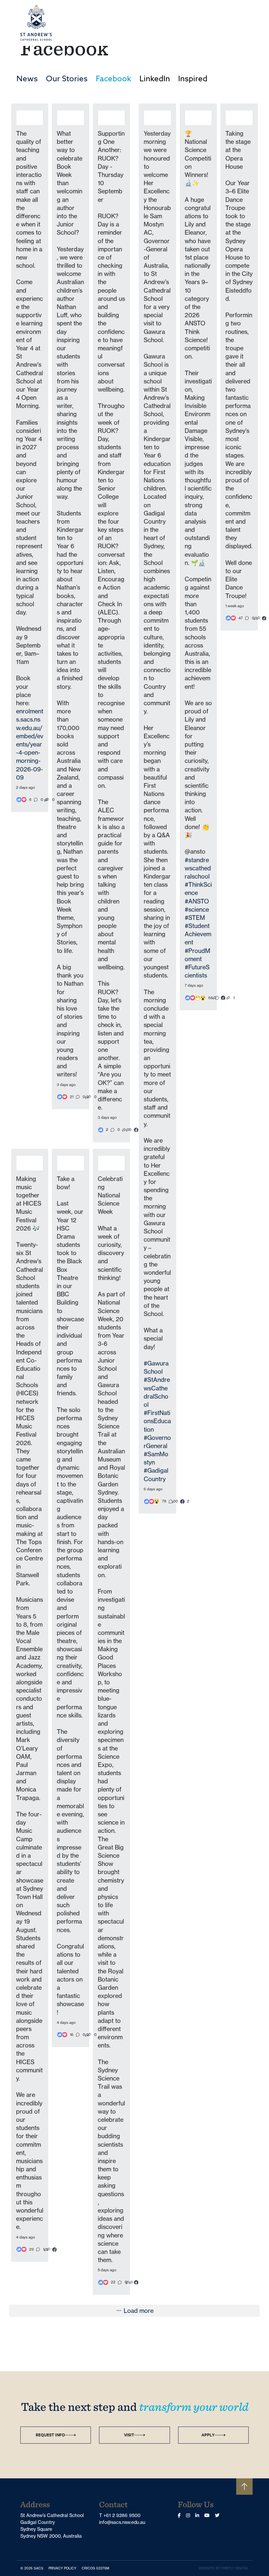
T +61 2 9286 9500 (120, 2515)
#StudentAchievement (198, 934)
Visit (129, 2435)
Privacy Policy (64, 2568)
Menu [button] (238, 23)
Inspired (193, 79)
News (27, 79)
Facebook (114, 79)
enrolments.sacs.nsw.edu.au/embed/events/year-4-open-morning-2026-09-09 (30, 744)
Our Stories (67, 79)
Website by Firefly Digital (224, 2568)
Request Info (50, 2435)
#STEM (195, 918)
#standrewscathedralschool (198, 868)
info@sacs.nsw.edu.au (122, 2522)
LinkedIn (155, 79)
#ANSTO (197, 901)
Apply (208, 2435)
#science (197, 909)
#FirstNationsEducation (157, 1421)
